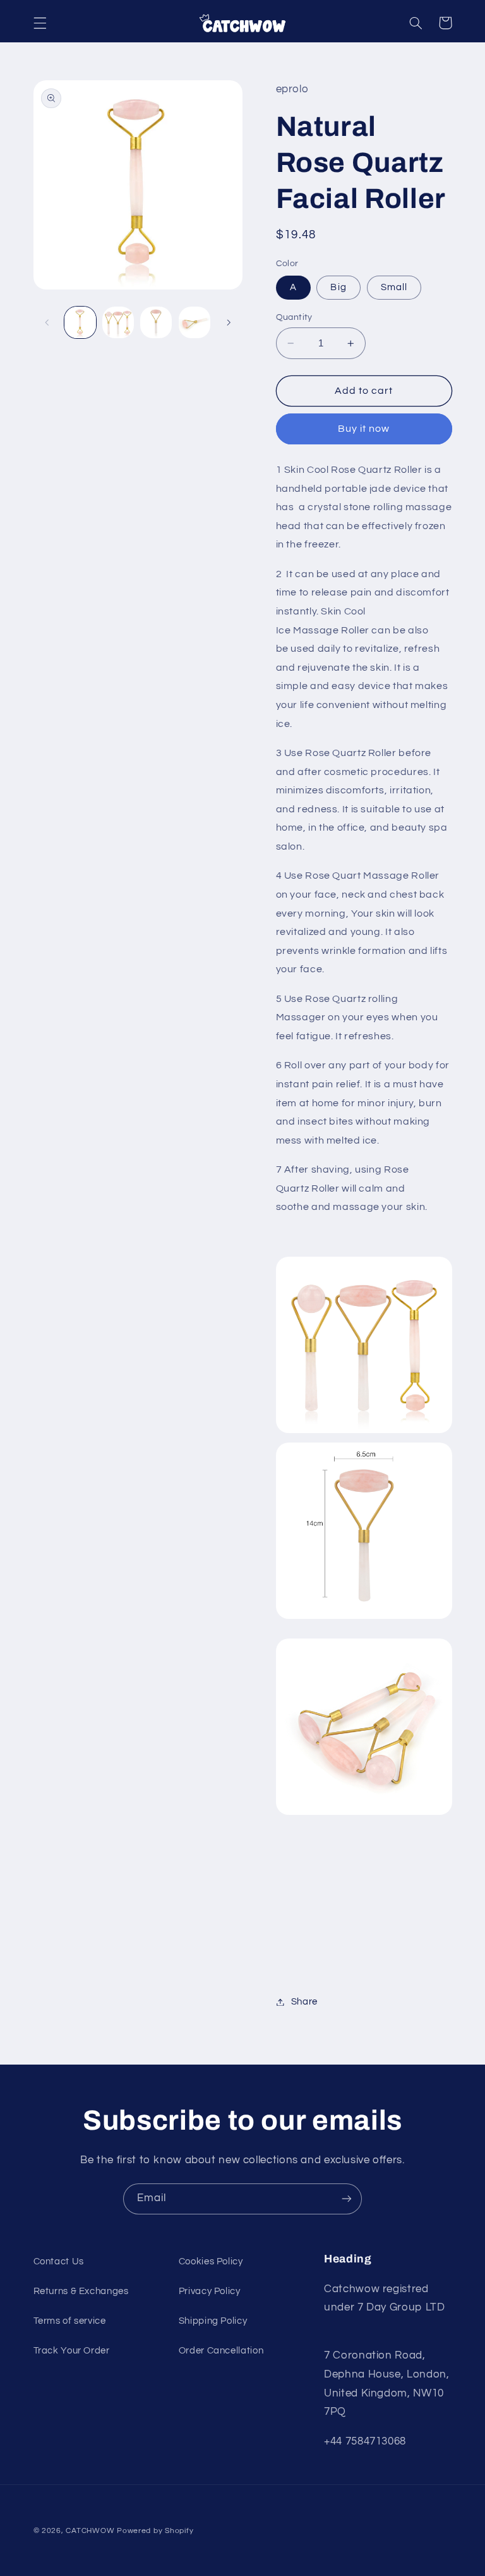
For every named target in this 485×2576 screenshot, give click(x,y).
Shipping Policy (213, 2321)
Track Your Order (72, 2351)
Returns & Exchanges (81, 2291)
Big (338, 287)
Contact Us (59, 2262)
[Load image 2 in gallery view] (118, 322)
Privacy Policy (210, 2291)
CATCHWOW (90, 2531)
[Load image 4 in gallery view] (195, 322)
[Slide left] (47, 322)
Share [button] (304, 2002)
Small (394, 287)
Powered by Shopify (155, 2531)
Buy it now (364, 429)
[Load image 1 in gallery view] (80, 322)
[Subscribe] (347, 2199)
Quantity (294, 317)
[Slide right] (229, 322)
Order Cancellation (221, 2351)
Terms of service (70, 2321)
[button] (40, 23)
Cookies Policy (211, 2262)
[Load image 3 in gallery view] (156, 322)
